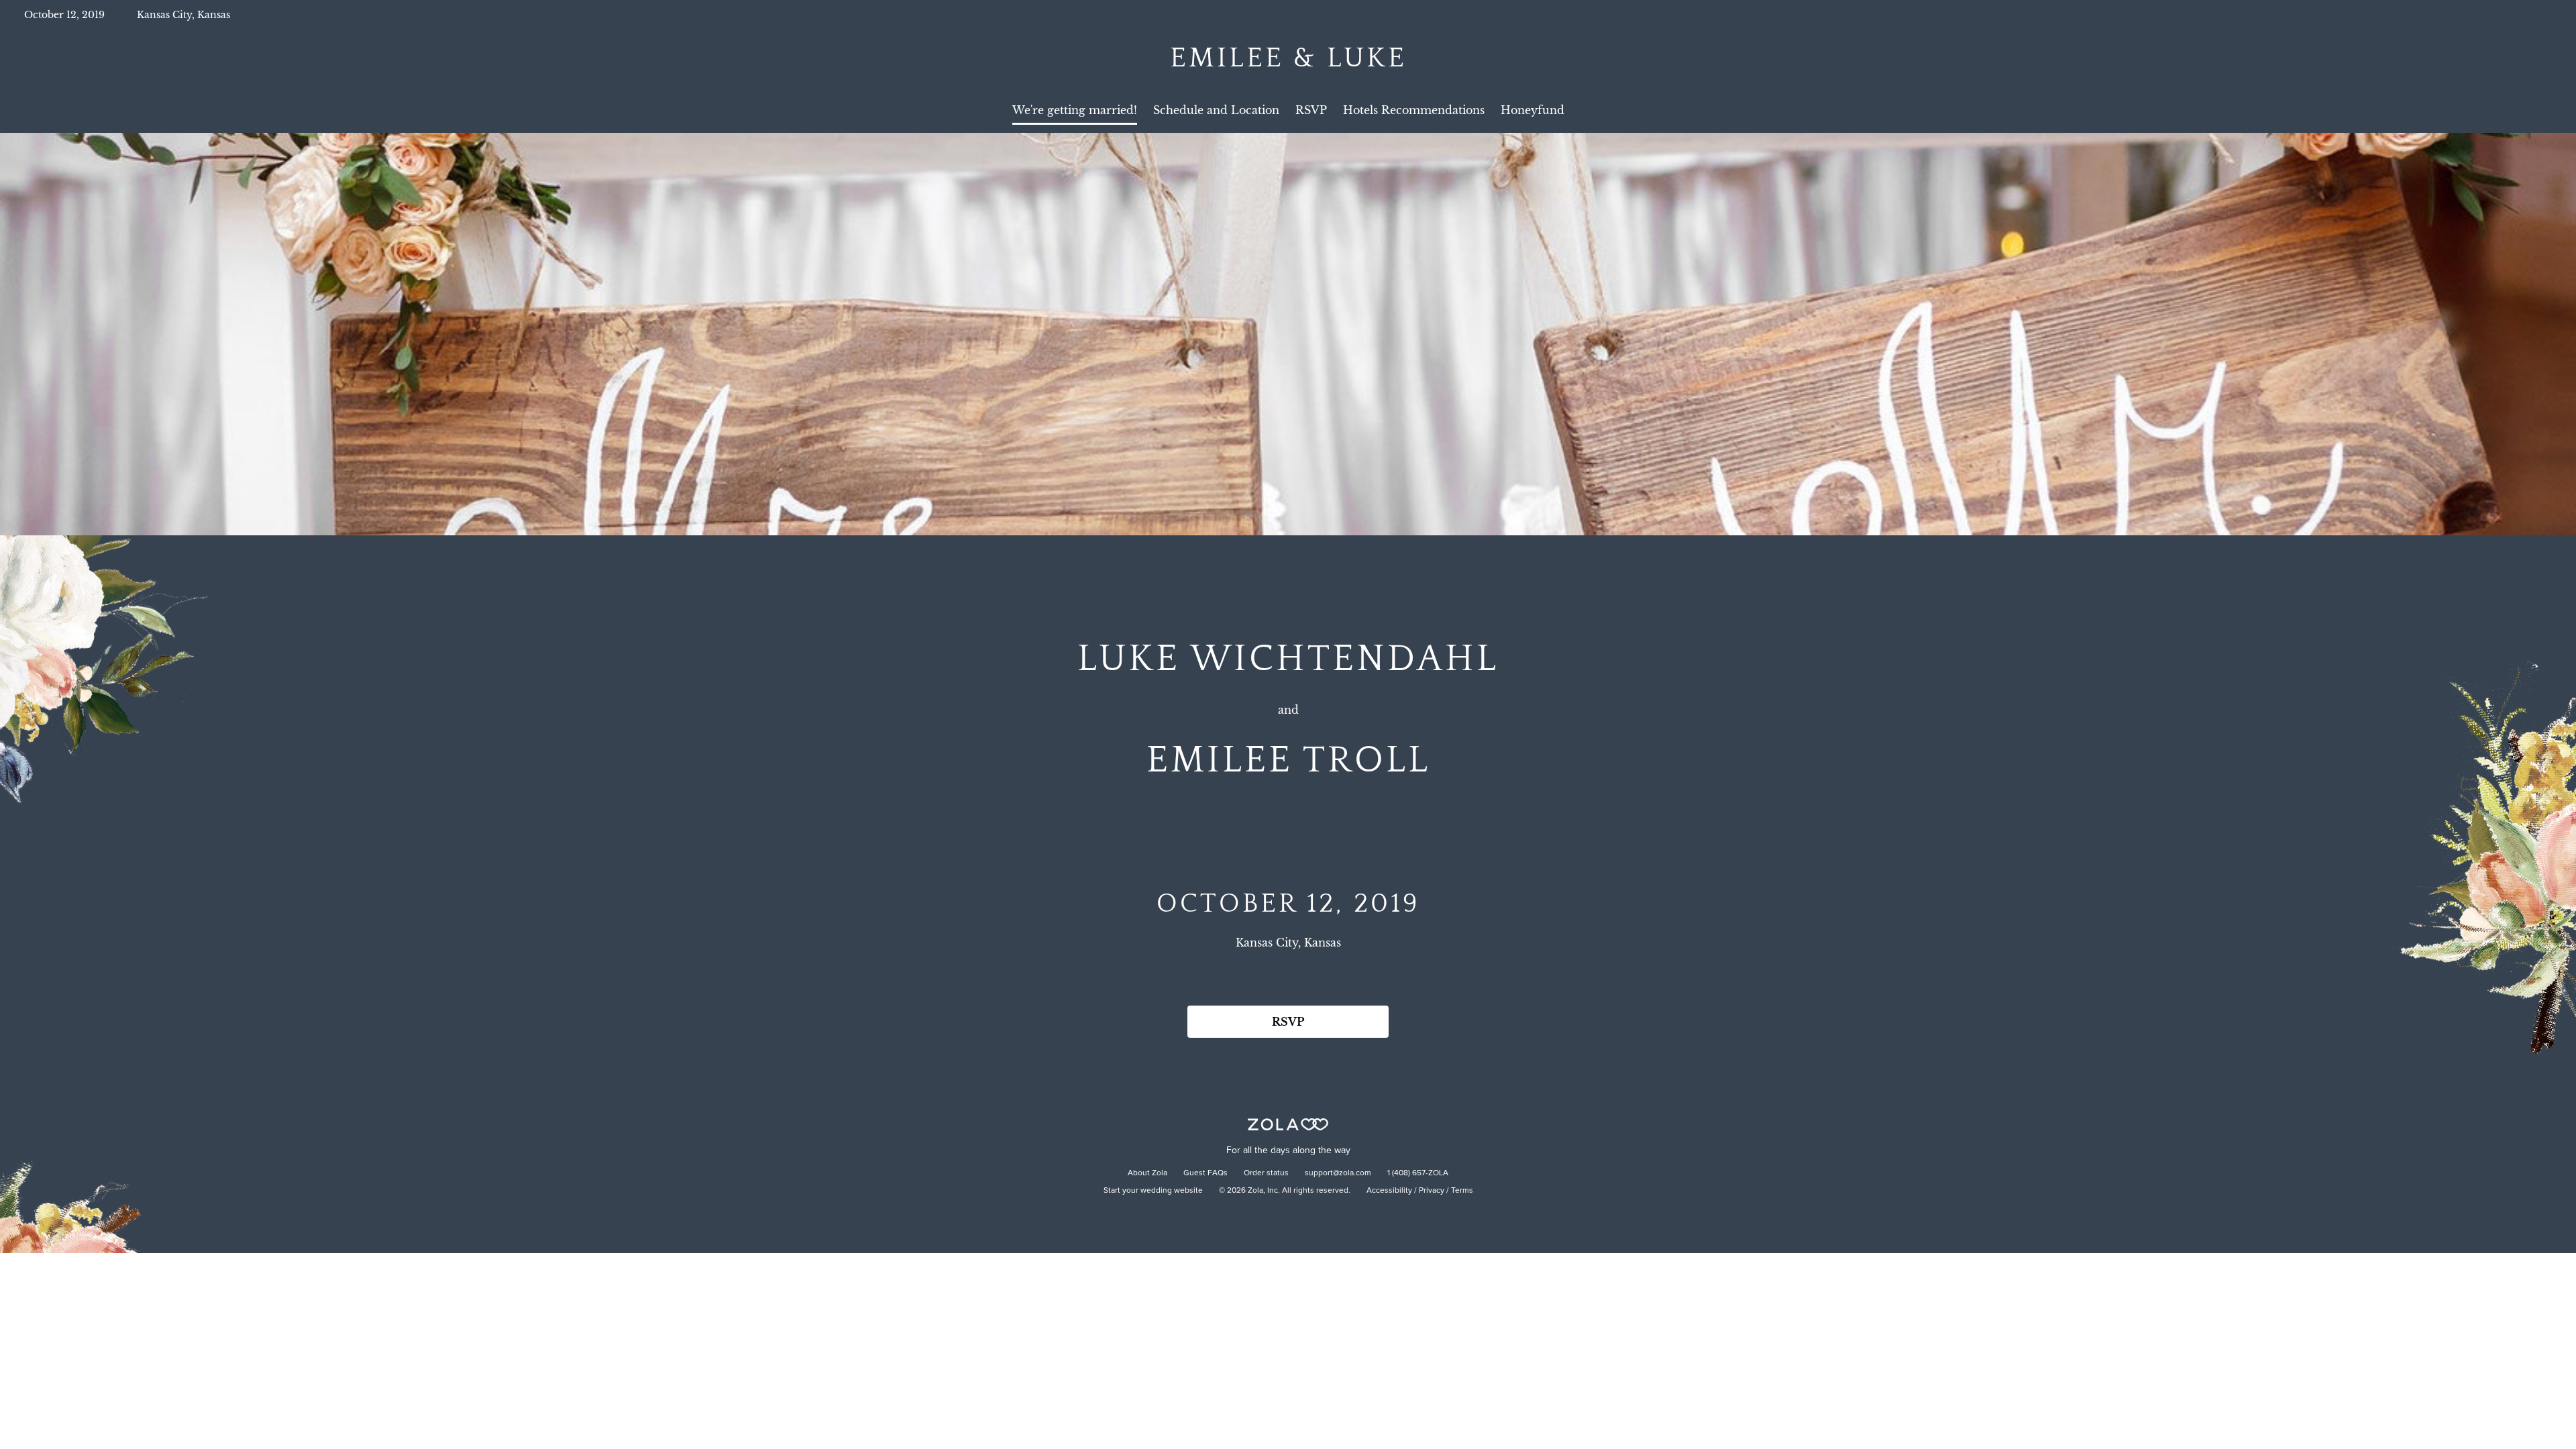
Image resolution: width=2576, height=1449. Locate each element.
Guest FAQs (1205, 1173)
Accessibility (1389, 1191)
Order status (1266, 1173)
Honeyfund (1533, 110)
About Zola (1147, 1173)
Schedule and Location (1216, 110)
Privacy (1432, 1191)
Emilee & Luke (1288, 58)
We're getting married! (1075, 110)
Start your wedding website (1153, 1191)
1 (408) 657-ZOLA (1418, 1173)
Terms (1462, 1191)
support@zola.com (1338, 1173)
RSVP (1311, 110)
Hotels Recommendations (1414, 110)
